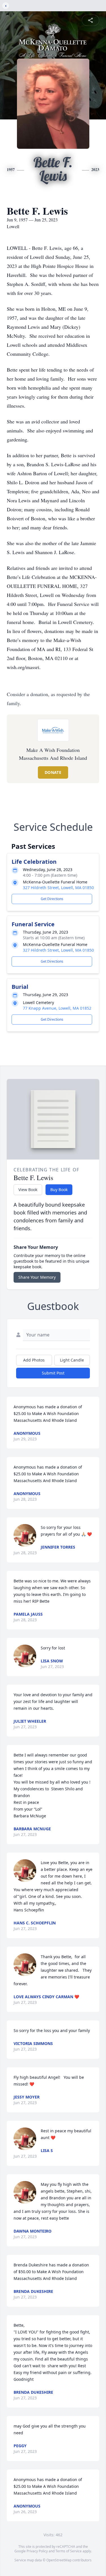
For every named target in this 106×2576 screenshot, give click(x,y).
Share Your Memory (37, 1277)
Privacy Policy (37, 2551)
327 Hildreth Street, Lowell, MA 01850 (58, 888)
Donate (53, 772)
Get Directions (52, 899)
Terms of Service (69, 2551)
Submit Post (53, 1373)
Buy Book (59, 1190)
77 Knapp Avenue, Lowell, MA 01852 (57, 1008)
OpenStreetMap (59, 2560)
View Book (28, 1190)
